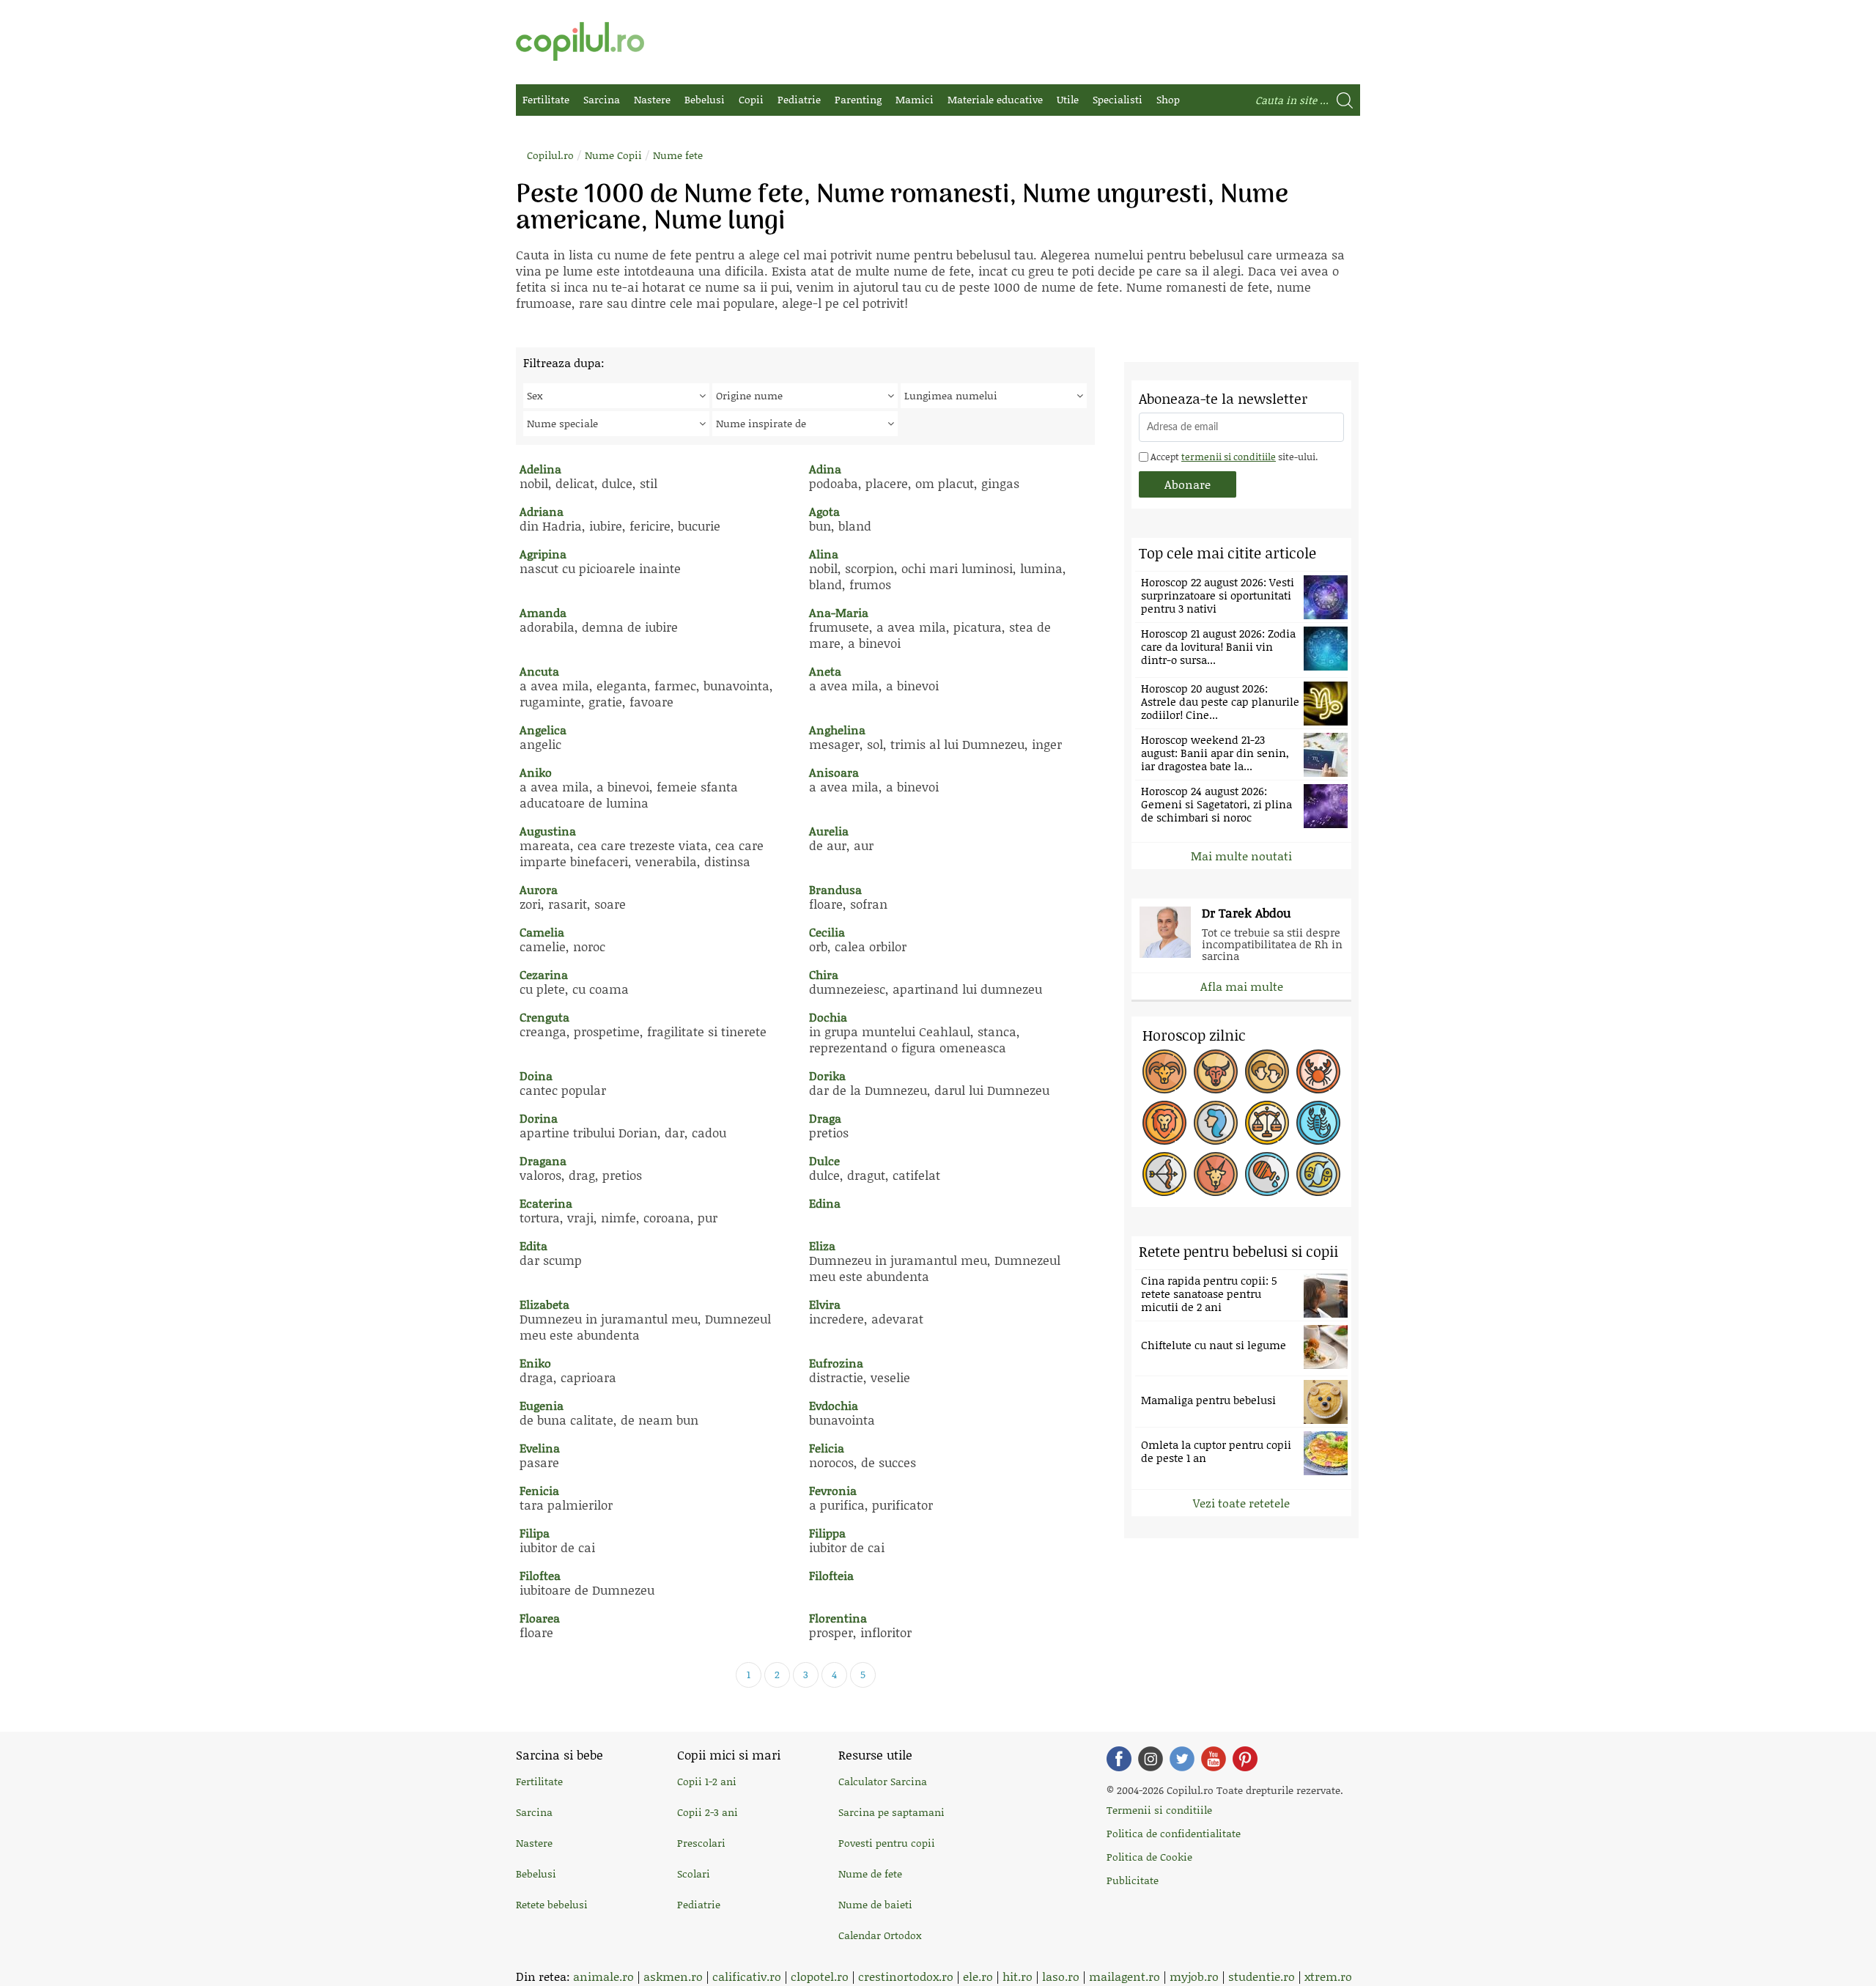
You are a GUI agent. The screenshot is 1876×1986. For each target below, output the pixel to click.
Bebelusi (705, 99)
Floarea (540, 1618)
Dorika (827, 1075)
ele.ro (978, 1976)
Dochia (828, 1017)
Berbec (1164, 1071)
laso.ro (1061, 1976)
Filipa (535, 1533)
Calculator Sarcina (883, 1781)
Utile (1068, 99)
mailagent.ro (1125, 1976)
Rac (1318, 1071)
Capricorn (1216, 1174)
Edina (825, 1203)
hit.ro (1018, 1976)
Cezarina (544, 974)
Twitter (1182, 1759)
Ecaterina (546, 1203)
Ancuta (539, 671)
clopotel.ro (820, 1976)
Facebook (1119, 1759)
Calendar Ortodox (880, 1935)
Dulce (824, 1160)
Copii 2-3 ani (708, 1812)
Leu (1164, 1123)
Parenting (858, 99)
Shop (1168, 99)
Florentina (838, 1618)
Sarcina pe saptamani (891, 1812)
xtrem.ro (1328, 1976)
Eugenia (542, 1405)
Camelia (542, 932)
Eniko (535, 1363)
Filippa (827, 1533)
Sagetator (1164, 1174)
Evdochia (834, 1405)
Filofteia (831, 1575)
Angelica (543, 730)
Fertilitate (546, 99)
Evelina (540, 1448)
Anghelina (837, 730)
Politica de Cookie (1149, 1857)
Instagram (1151, 1759)
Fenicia (539, 1490)
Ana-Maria (839, 612)
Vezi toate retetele (1241, 1503)
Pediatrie (799, 99)
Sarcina (602, 99)
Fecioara (1216, 1123)
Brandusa (835, 889)
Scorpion (1318, 1123)
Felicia (827, 1448)
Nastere (652, 99)
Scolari (694, 1874)
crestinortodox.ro (906, 1976)
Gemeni (1267, 1071)
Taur (1216, 1071)
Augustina (548, 831)
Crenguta (544, 1017)
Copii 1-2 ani (707, 1781)
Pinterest (1245, 1759)
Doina (536, 1075)
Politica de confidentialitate (1174, 1833)
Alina (824, 554)
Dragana (543, 1160)
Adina (825, 469)
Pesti (1318, 1174)
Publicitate (1133, 1880)
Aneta (825, 671)
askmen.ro (673, 1976)
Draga (825, 1118)
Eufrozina (836, 1363)
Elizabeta (544, 1304)
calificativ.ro (747, 1976)
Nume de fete (870, 1874)
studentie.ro (1262, 1976)
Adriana (542, 511)
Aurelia (829, 831)
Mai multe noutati (1241, 856)
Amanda (543, 612)
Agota (824, 511)
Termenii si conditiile (1159, 1810)
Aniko (536, 772)
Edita (533, 1245)
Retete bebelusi (552, 1904)
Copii (751, 99)
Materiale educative (995, 99)
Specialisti (1118, 99)
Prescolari (701, 1843)
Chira (824, 974)
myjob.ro (1194, 1976)
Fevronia (833, 1490)
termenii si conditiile (1229, 457)
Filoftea (540, 1575)
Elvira (825, 1304)
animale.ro (603, 1976)
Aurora (539, 889)
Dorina (539, 1118)
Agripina (543, 554)
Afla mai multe (1242, 986)
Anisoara (834, 772)
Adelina (540, 469)
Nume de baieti (875, 1904)
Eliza (822, 1245)
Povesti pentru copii (887, 1843)
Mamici (915, 99)
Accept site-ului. (1233, 457)
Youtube (1214, 1759)
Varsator (1267, 1174)
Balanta (1267, 1123)
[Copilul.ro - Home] (580, 41)
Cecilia (827, 932)
